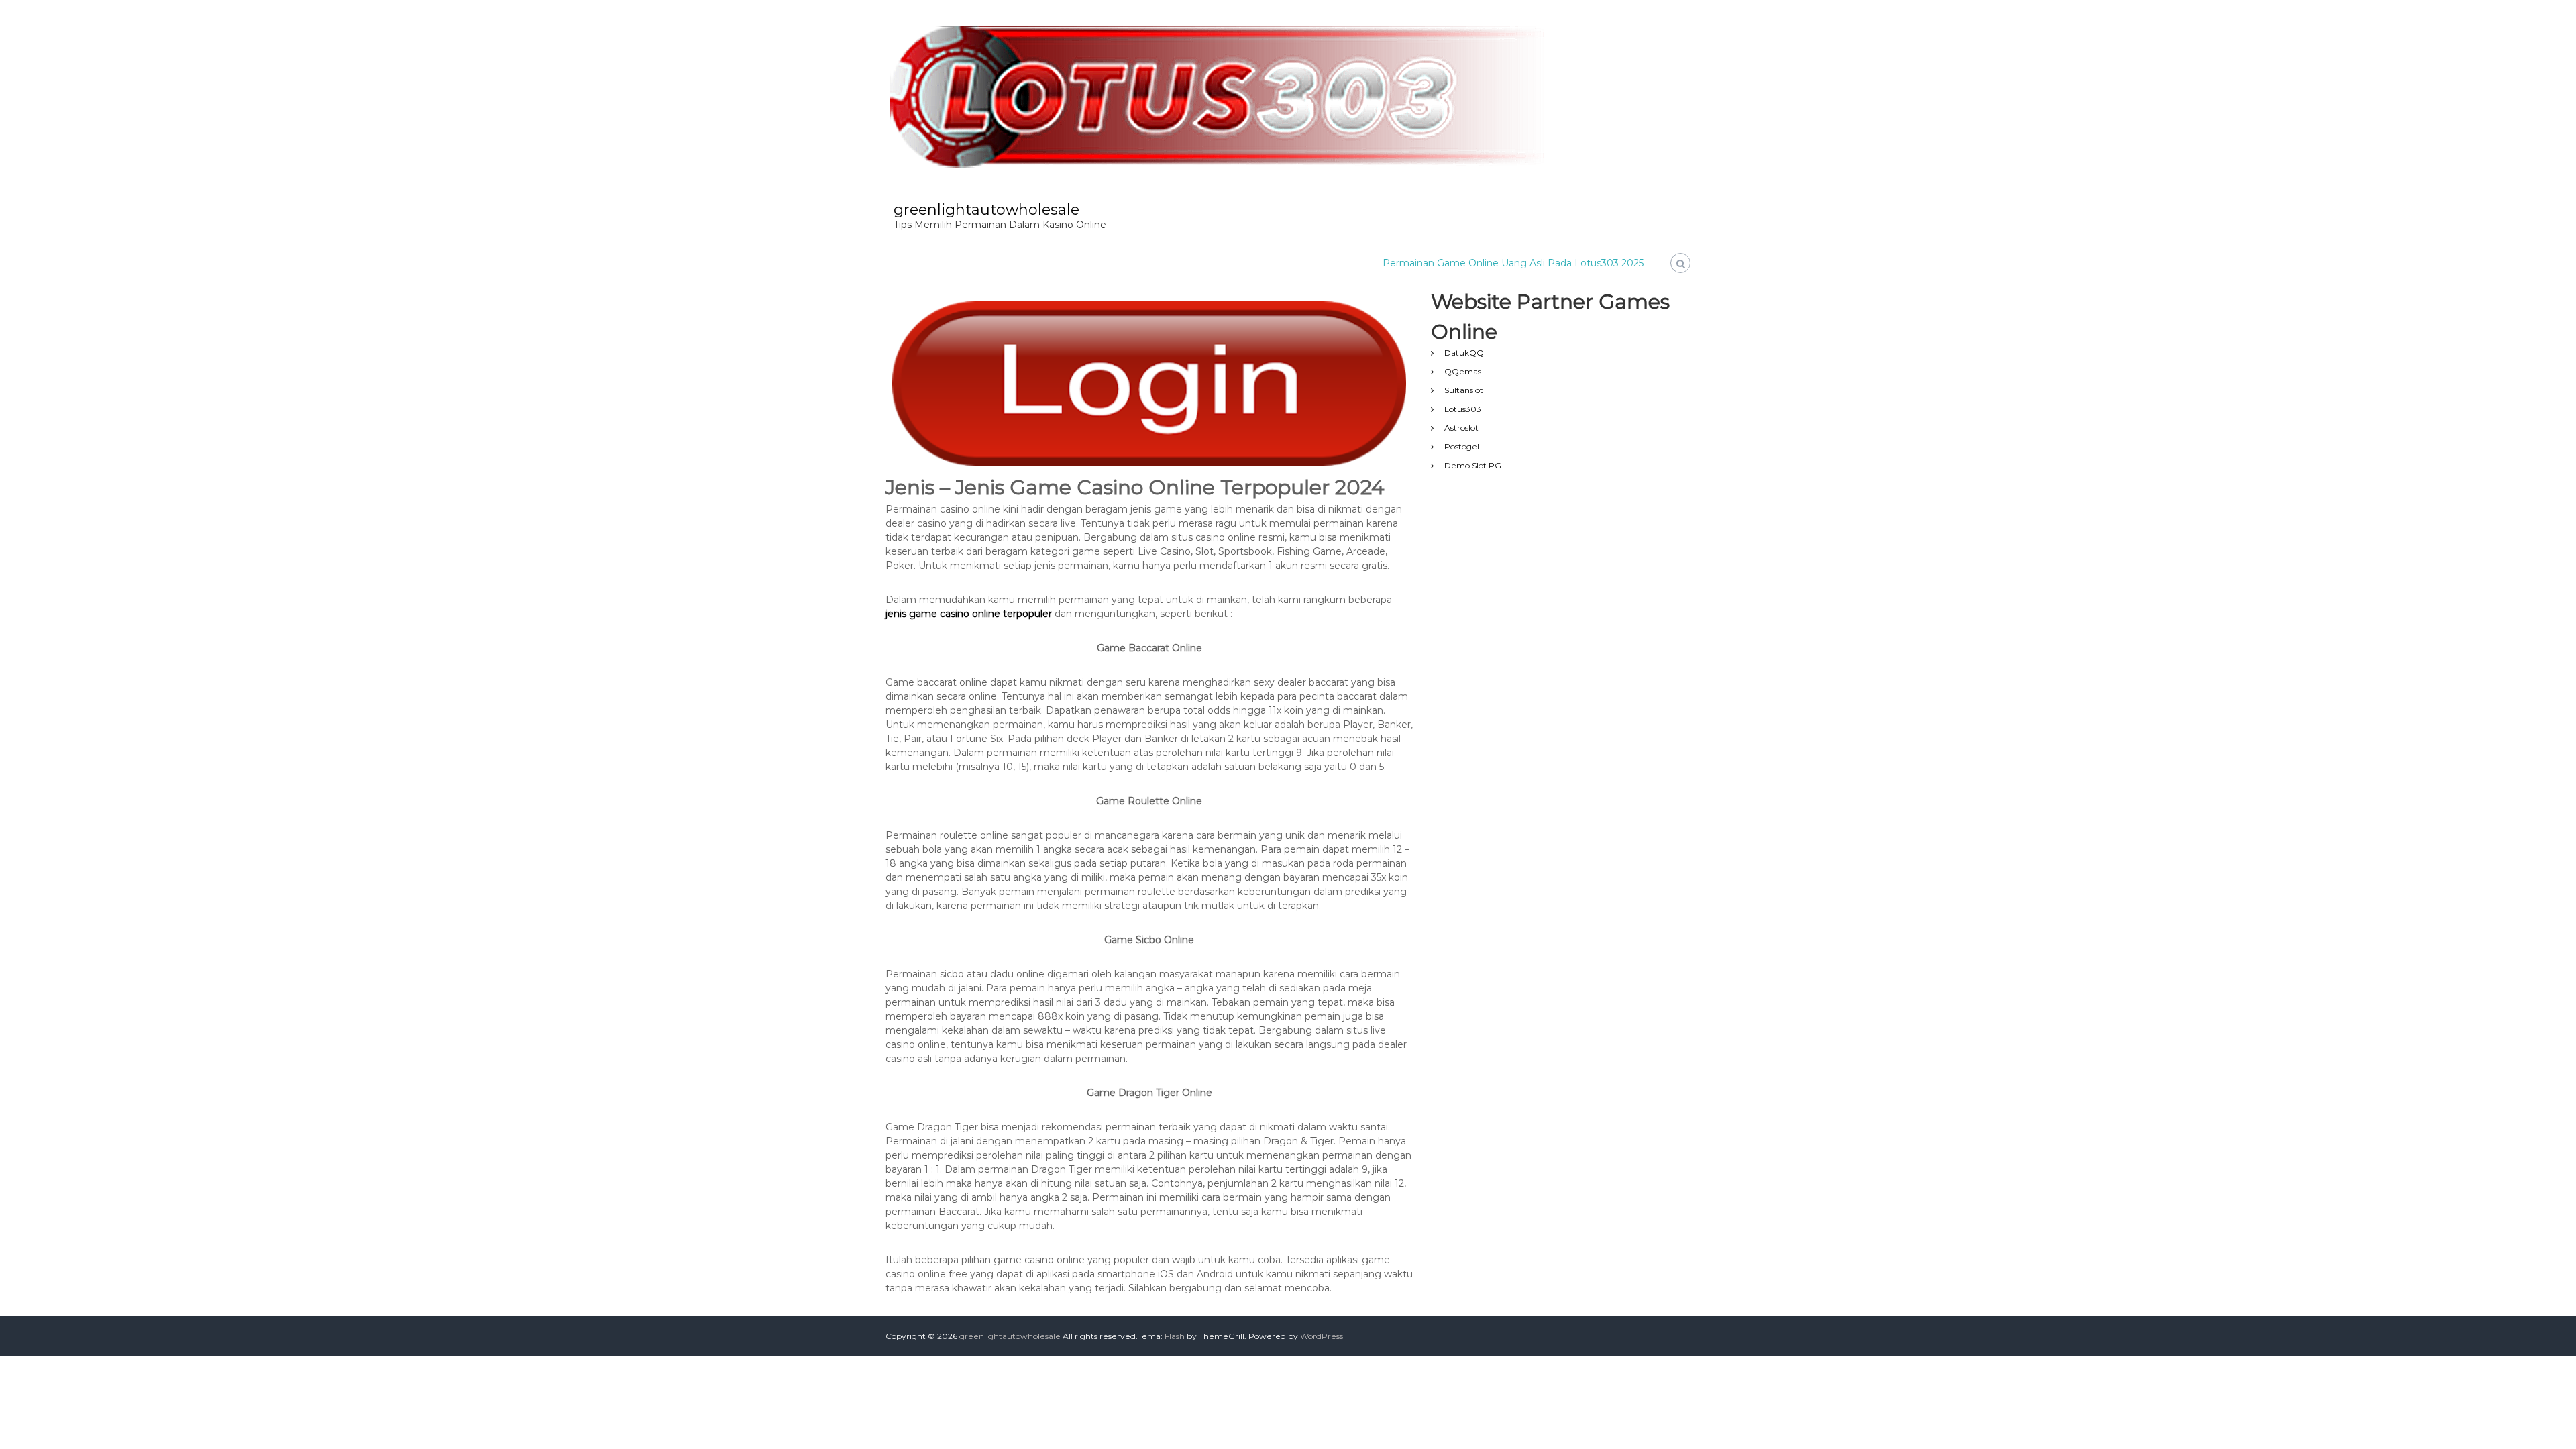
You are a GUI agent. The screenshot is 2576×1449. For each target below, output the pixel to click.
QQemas (1463, 371)
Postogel (1462, 446)
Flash (1175, 1336)
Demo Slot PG (1473, 465)
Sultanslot (1464, 390)
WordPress (1322, 1336)
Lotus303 (1463, 409)
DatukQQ (1464, 353)
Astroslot (1461, 428)
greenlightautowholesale (986, 210)
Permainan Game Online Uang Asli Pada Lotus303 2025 (1513, 263)
